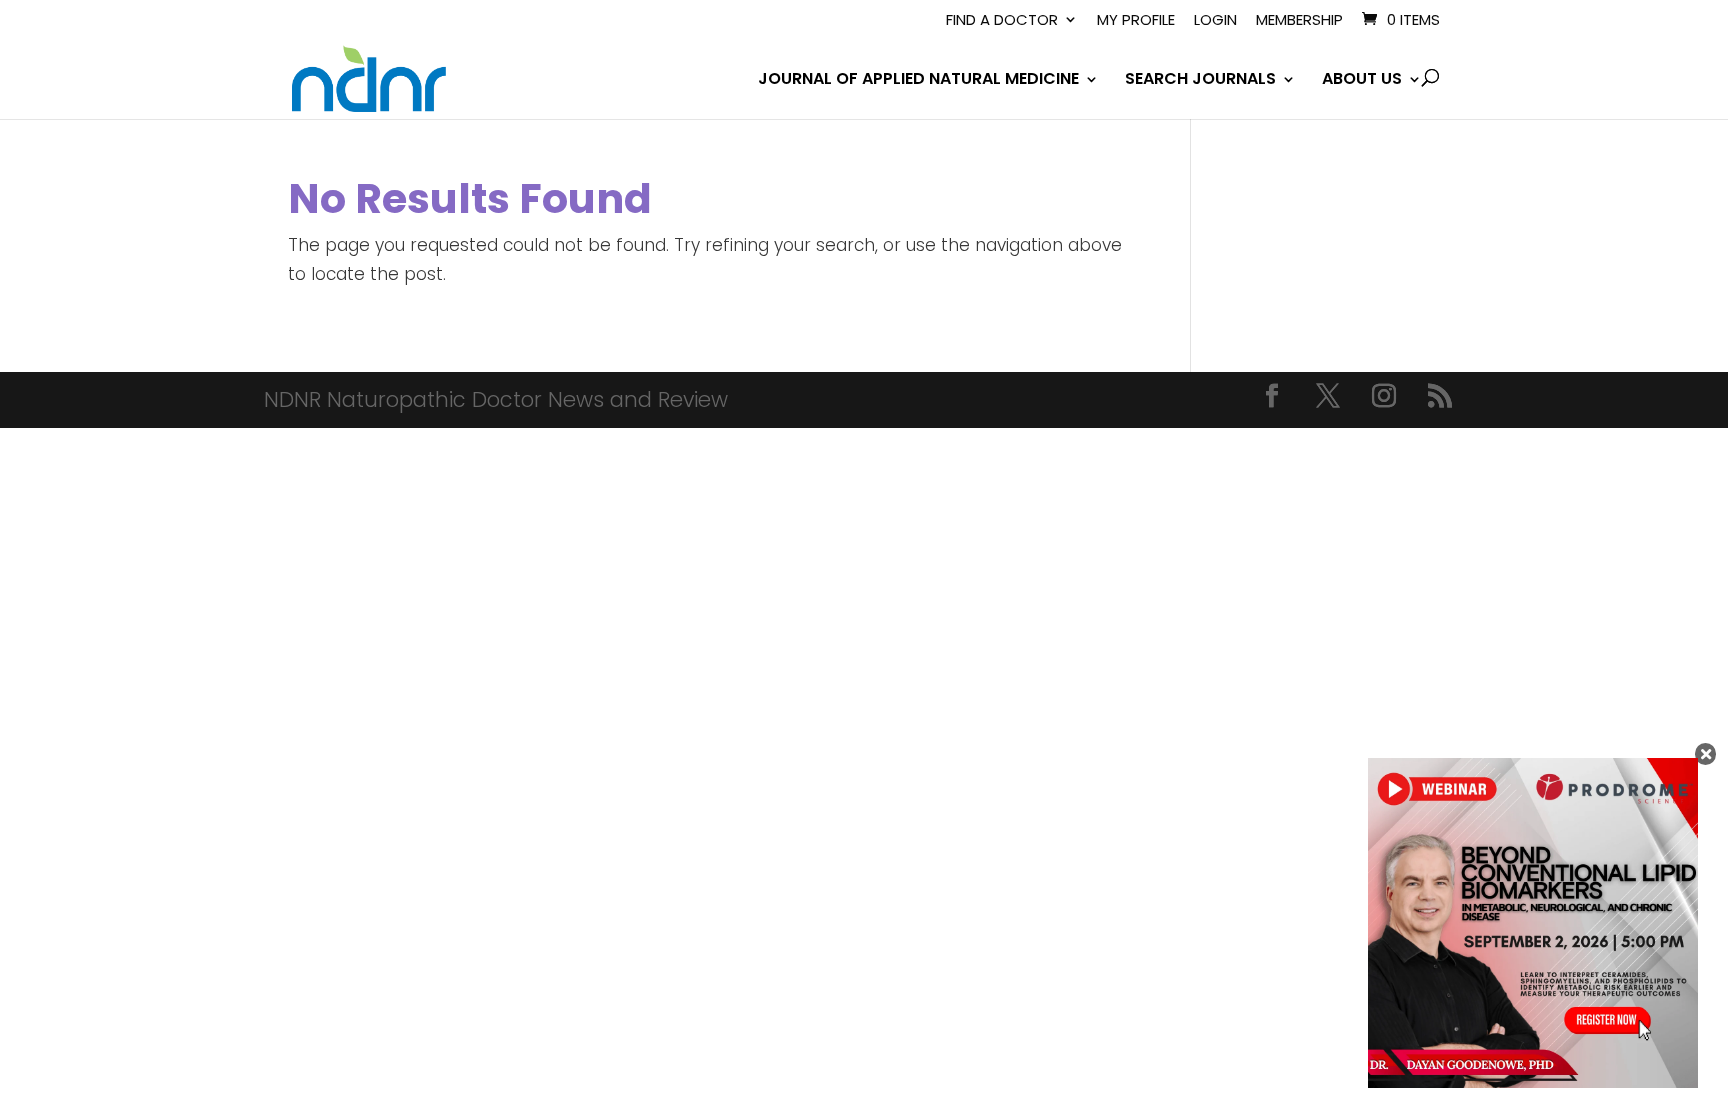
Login (1215, 21)
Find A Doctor (1002, 21)
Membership (1299, 21)
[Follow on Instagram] (1384, 396)
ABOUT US (1362, 81)
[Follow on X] (1328, 396)
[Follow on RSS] (1440, 396)
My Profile (1136, 21)
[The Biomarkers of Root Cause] (1533, 1082)
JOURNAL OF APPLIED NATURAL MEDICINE (918, 81)
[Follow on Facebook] (1272, 396)
